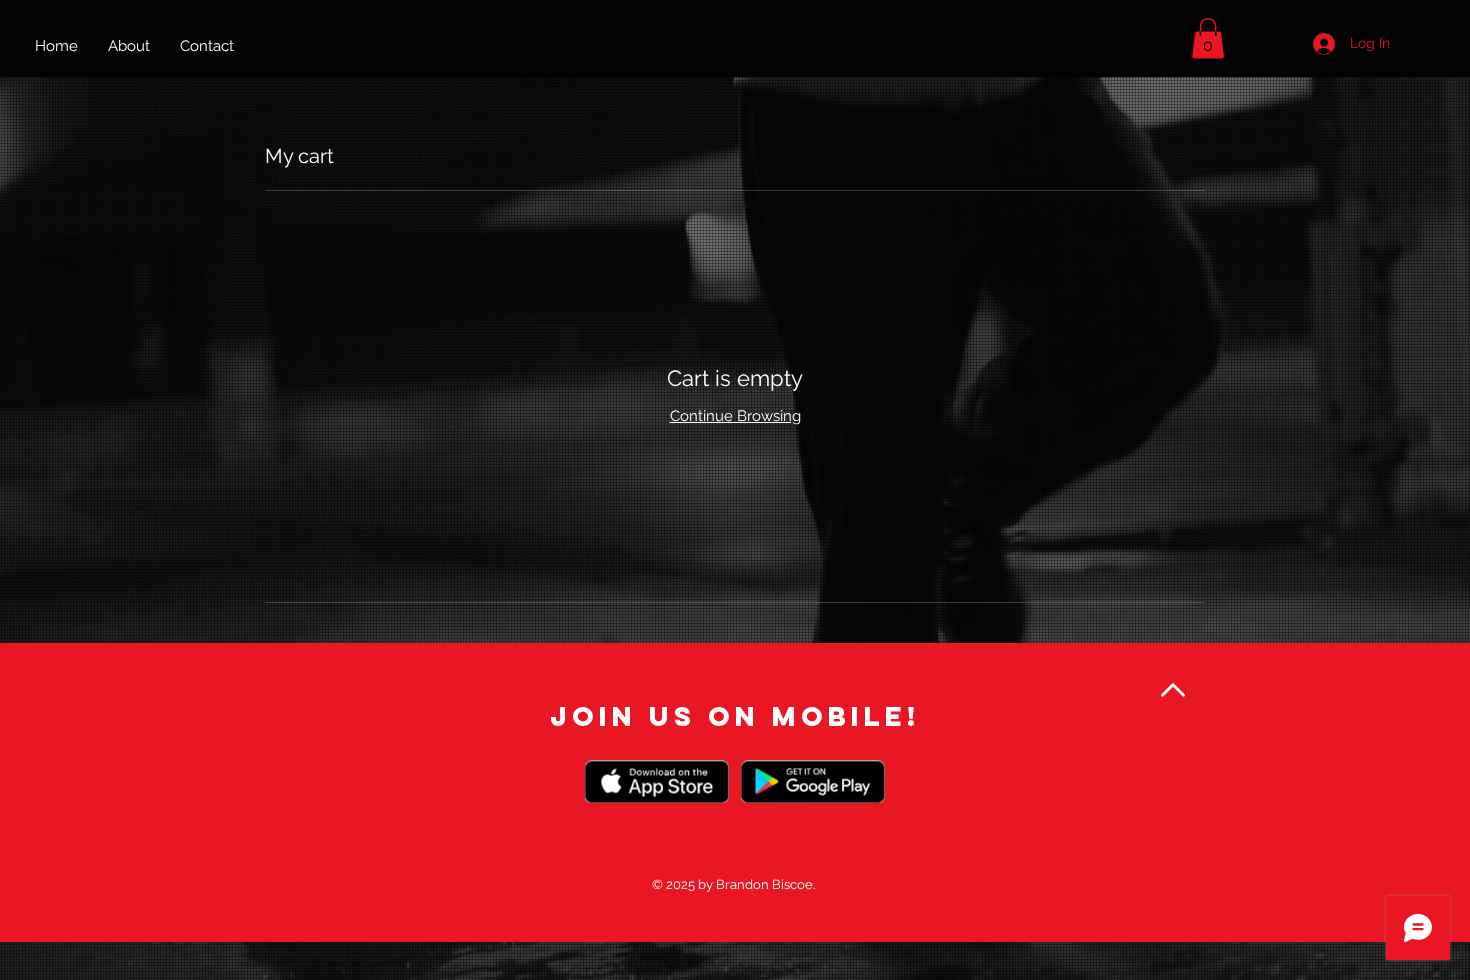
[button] (1208, 38)
